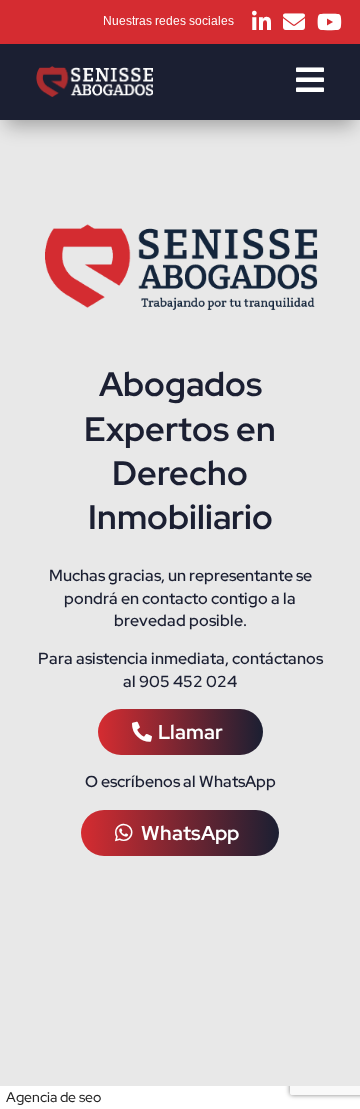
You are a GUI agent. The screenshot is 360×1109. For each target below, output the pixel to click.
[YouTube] (329, 22)
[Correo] (294, 22)
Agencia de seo (53, 1097)
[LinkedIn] (261, 22)
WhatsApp (190, 833)
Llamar (190, 732)
